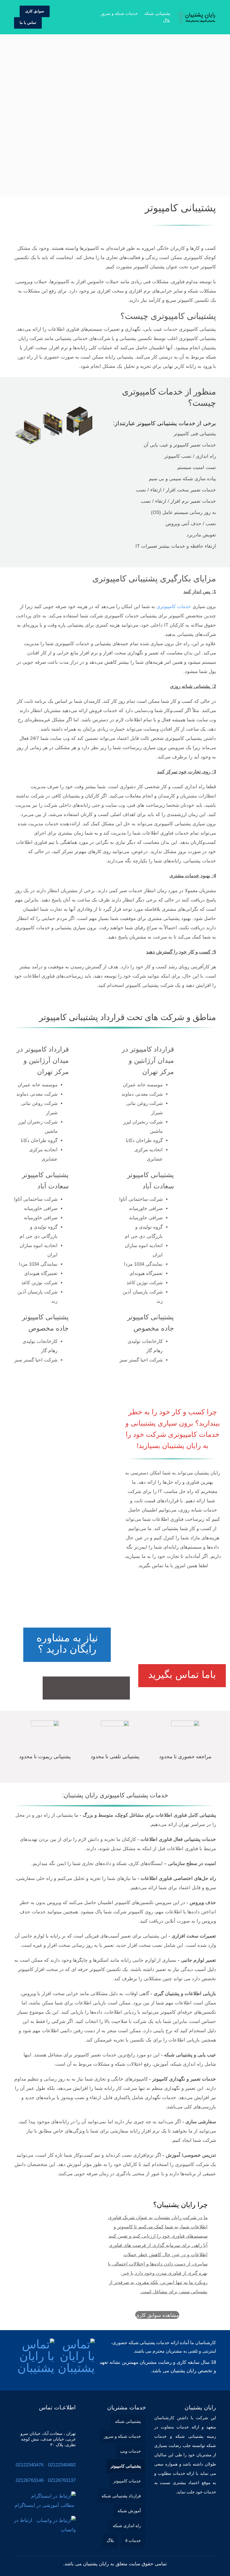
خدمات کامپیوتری (174, 607)
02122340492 (62, 2465)
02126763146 (30, 2480)
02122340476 (30, 2465)
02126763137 (62, 2480)
